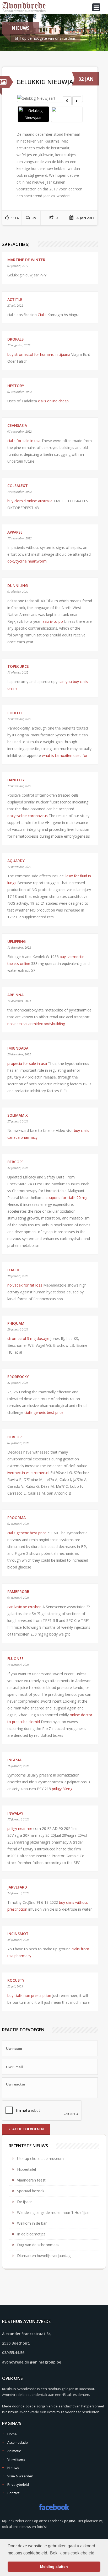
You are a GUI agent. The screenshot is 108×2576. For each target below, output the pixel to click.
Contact (13, 2493)
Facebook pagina (62, 2521)
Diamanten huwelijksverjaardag (44, 2256)
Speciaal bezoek (31, 2191)
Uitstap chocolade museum (40, 2159)
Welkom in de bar (32, 2223)
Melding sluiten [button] (54, 2567)
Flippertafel (26, 2169)
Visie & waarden (20, 2476)
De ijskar (25, 2202)
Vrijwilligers (16, 2459)
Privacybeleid (18, 2484)
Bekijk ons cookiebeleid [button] (72, 2553)
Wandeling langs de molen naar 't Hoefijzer (53, 2212)
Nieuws (13, 2468)
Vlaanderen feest (31, 2180)
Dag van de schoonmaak (38, 2245)
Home (12, 2434)
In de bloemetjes (31, 2234)
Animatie (14, 2451)
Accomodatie (18, 2442)
